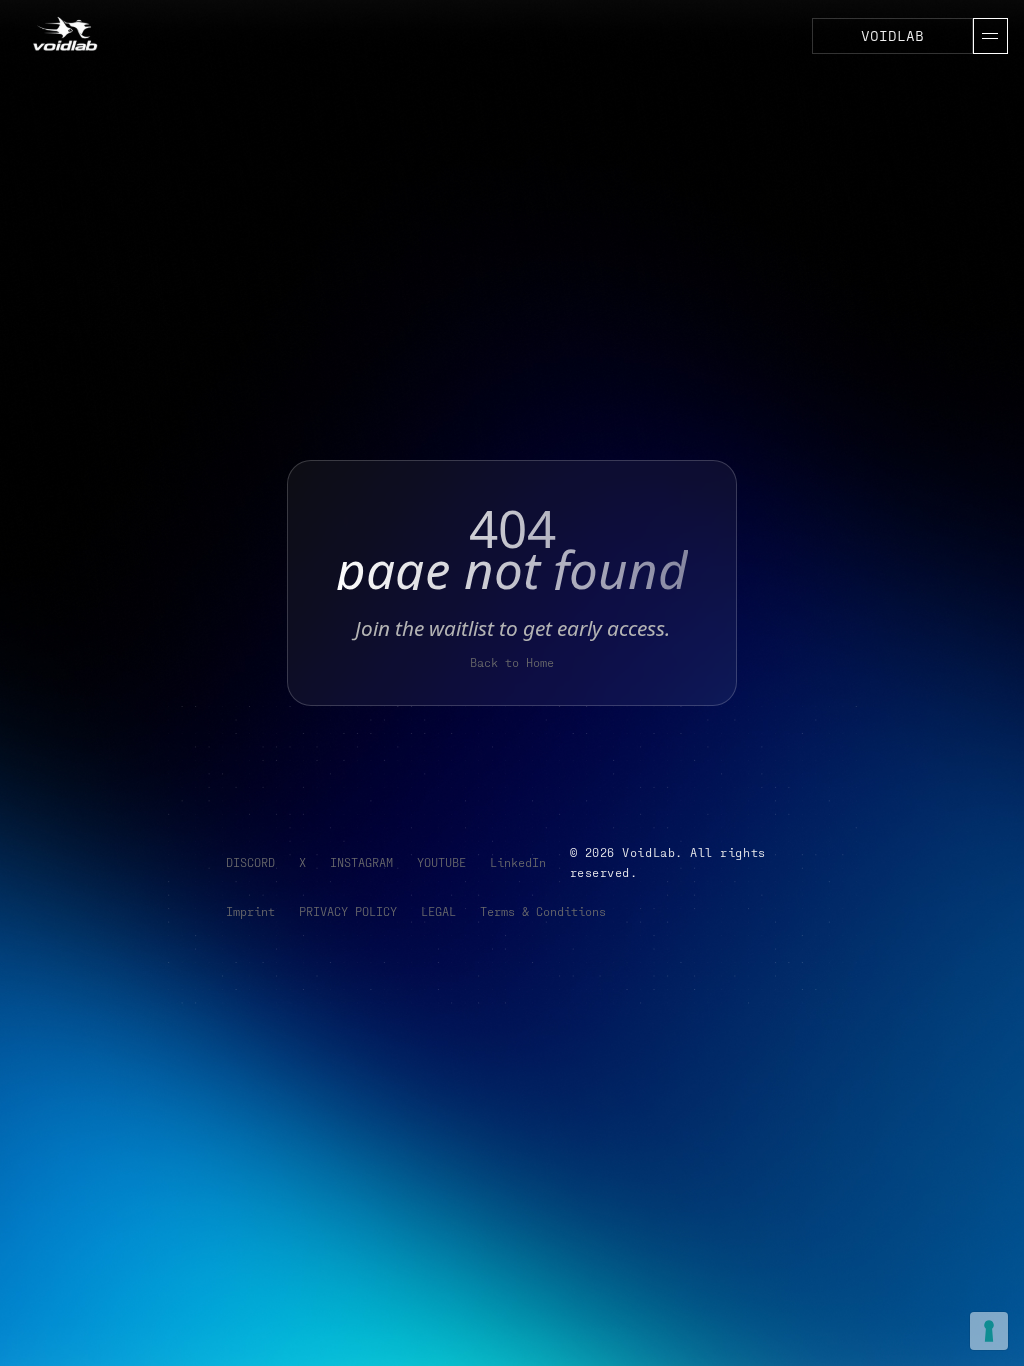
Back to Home (512, 662)
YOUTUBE (441, 862)
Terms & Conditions (543, 911)
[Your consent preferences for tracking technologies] (989, 1331)
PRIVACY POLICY (348, 911)
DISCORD (250, 862)
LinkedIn (518, 862)
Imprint (250, 911)
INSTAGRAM (361, 862)
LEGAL (438, 911)
